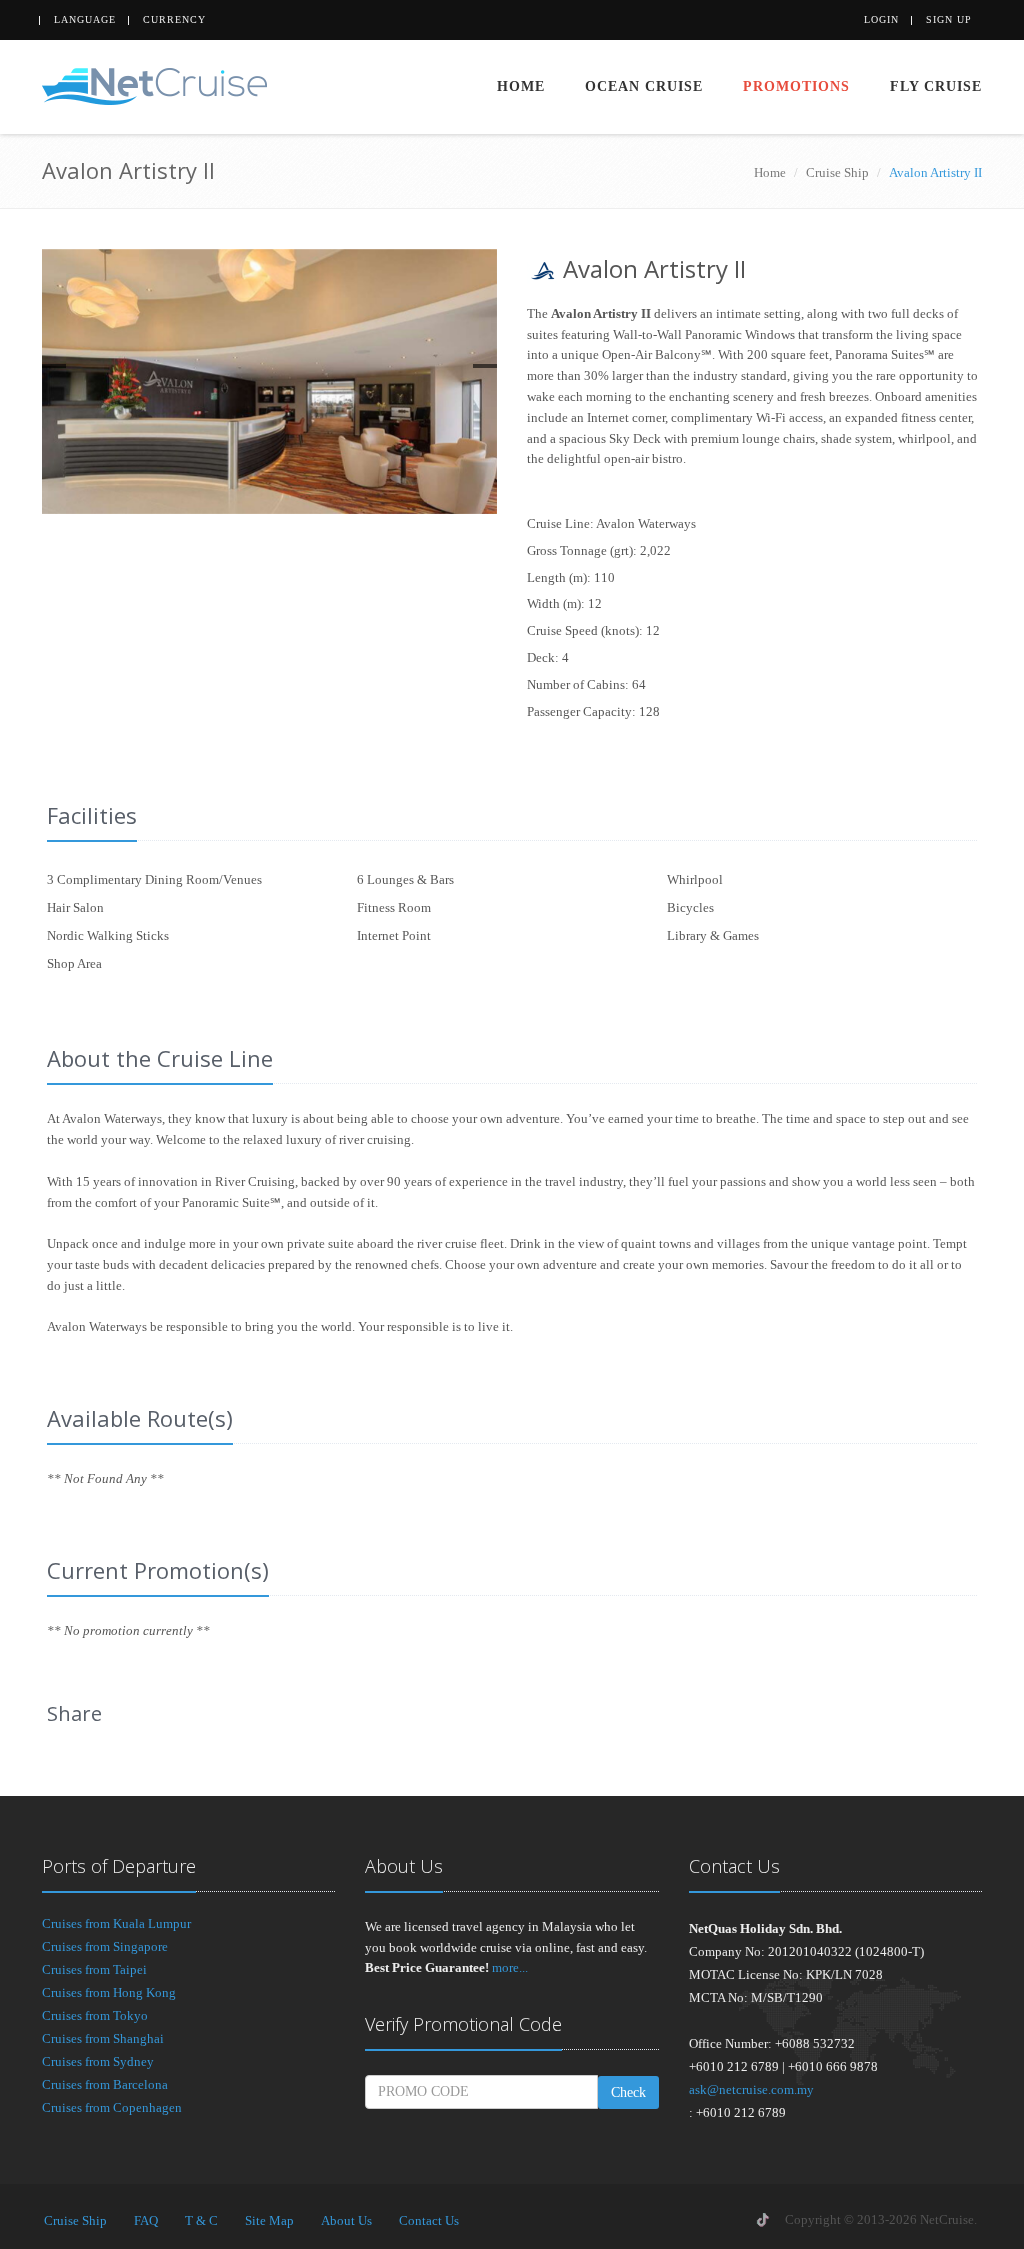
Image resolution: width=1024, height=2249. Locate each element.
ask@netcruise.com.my (751, 2089)
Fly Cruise (936, 86)
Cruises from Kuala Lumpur (116, 1923)
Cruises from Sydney (98, 2061)
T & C (201, 2220)
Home (521, 86)
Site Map (269, 2220)
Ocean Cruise (644, 86)
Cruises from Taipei (94, 1969)
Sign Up (949, 19)
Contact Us (429, 2220)
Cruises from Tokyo (95, 2015)
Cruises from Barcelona (105, 2084)
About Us (346, 2220)
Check (628, 2092)
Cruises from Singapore (105, 1946)
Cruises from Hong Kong (109, 1992)
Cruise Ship (837, 172)
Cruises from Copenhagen (112, 2107)
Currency (174, 19)
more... (510, 1967)
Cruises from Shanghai (103, 2038)
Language (85, 19)
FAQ (146, 2220)
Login (881, 19)
